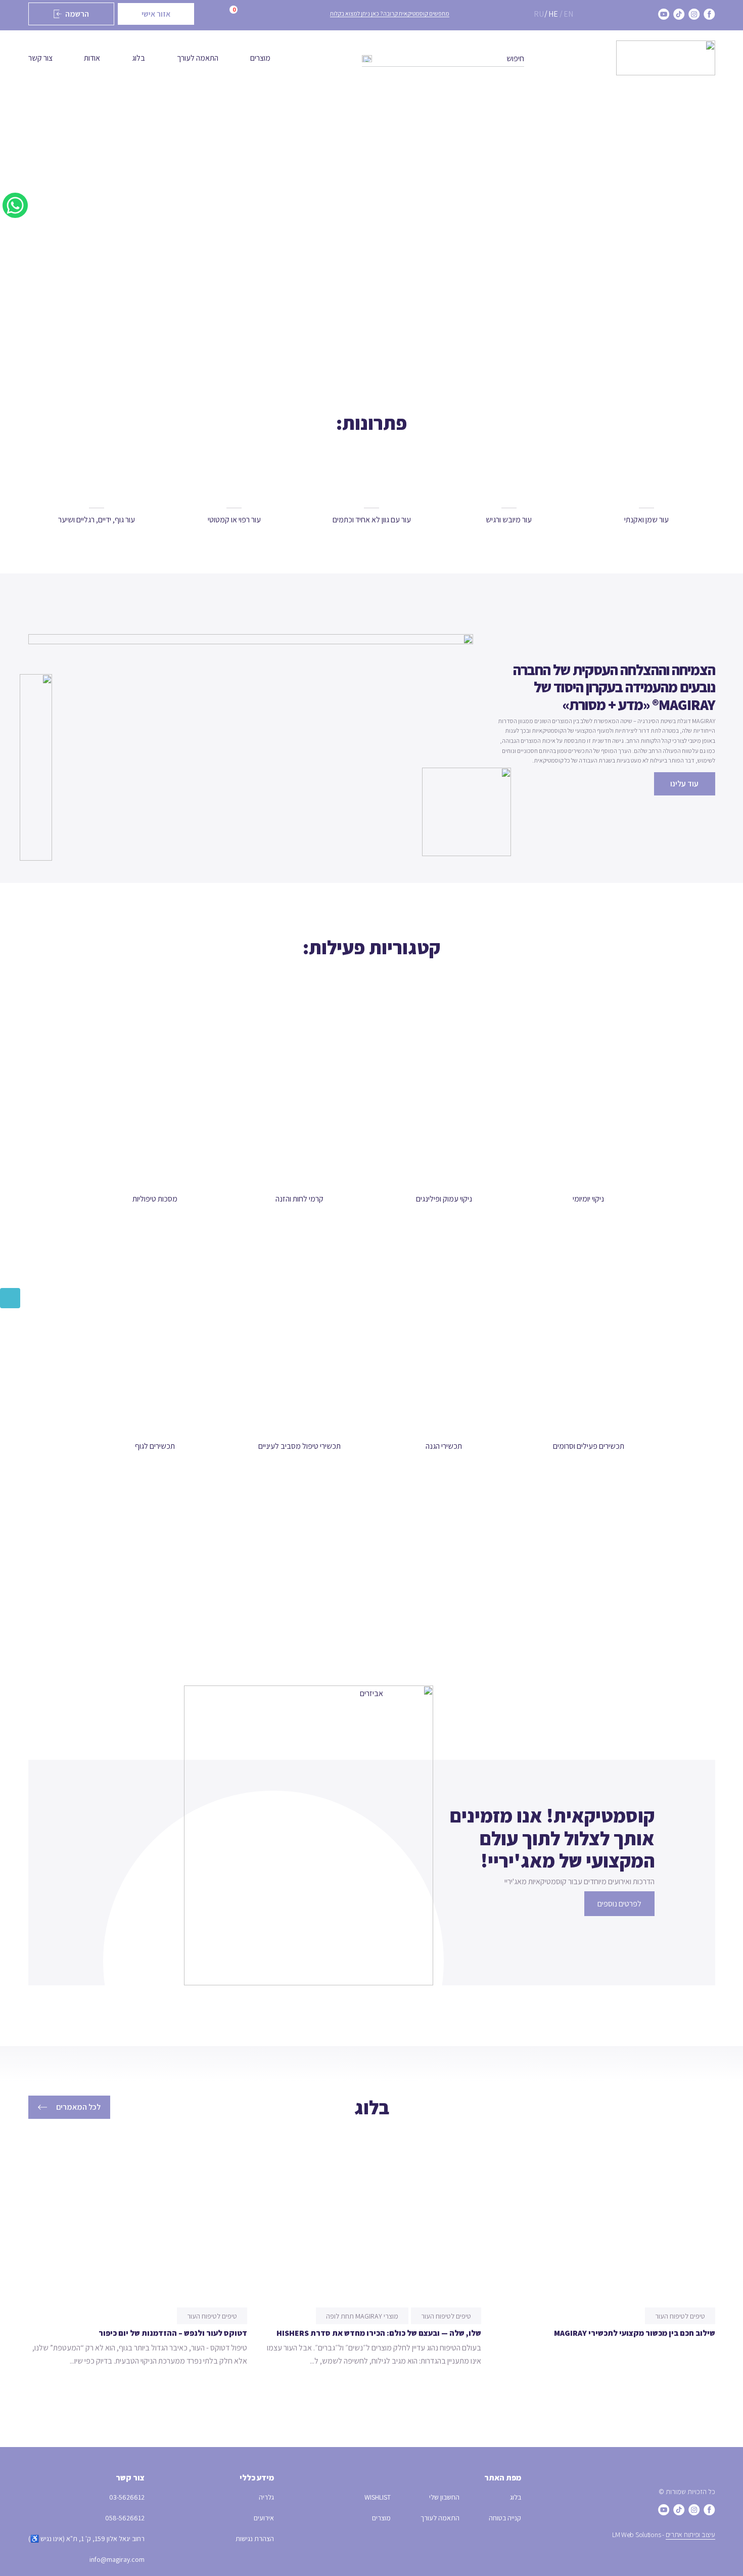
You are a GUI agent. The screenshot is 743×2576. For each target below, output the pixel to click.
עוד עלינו (684, 784)
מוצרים (260, 58)
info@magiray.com (117, 2559)
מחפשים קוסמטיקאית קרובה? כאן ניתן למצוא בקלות (390, 13)
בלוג (138, 58)
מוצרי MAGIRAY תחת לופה (362, 2316)
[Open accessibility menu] (10, 1298)
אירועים (264, 2518)
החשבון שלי (444, 2497)
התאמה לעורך (198, 58)
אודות (92, 58)
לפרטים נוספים (619, 1904)
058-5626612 (125, 2518)
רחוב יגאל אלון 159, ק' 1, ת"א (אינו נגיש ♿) (86, 2539)
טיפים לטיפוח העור (680, 2316)
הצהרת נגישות (255, 2539)
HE (553, 14)
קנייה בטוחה (505, 2518)
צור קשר (40, 58)
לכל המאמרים (78, 2107)
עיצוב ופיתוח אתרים (690, 2535)
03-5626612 (127, 2497)
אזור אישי (156, 14)
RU (539, 14)
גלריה (266, 2497)
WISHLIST (378, 2497)
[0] (219, 14)
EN (568, 14)
